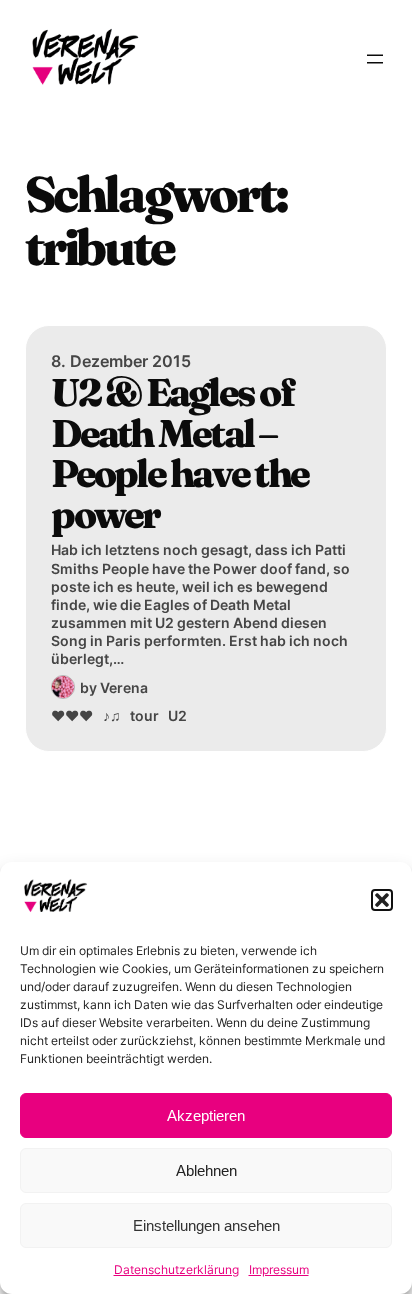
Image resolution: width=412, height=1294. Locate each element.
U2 (177, 715)
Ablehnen (206, 1170)
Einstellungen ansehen (206, 1225)
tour (144, 715)
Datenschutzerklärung (176, 1269)
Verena (124, 687)
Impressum (279, 1269)
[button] (382, 900)
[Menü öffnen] (375, 59)
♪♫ (112, 715)
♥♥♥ (72, 715)
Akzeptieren (206, 1115)
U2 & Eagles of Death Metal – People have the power (179, 453)
